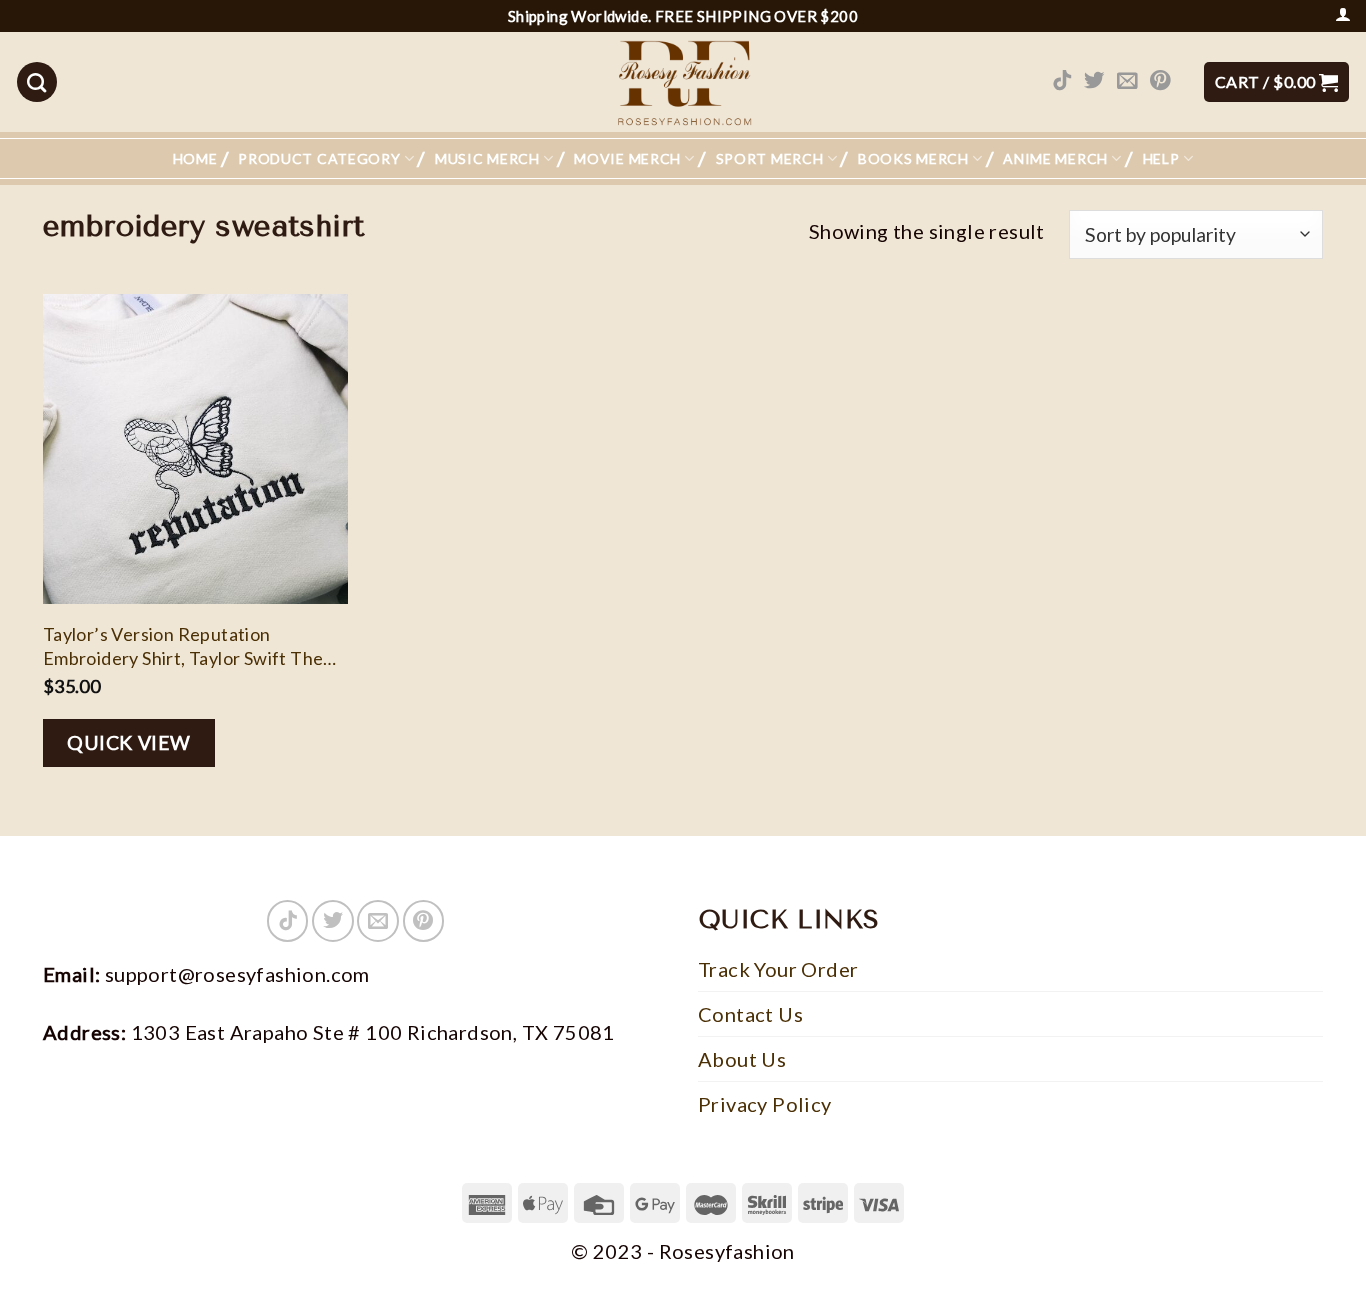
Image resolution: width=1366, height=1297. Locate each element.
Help (1161, 158)
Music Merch (487, 158)
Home (195, 158)
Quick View (129, 742)
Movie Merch (627, 158)
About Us (742, 1059)
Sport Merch (770, 158)
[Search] (37, 82)
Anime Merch (1055, 158)
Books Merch (913, 158)
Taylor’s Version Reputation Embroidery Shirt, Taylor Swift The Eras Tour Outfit (183, 646)
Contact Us (750, 1014)
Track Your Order (778, 969)
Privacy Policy (765, 1104)
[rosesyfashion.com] (683, 82)
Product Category (319, 158)
